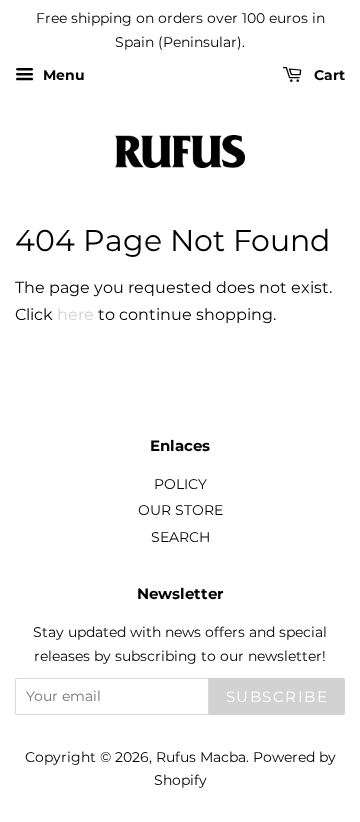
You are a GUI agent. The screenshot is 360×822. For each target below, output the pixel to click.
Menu (62, 75)
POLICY (180, 484)
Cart (327, 75)
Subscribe (277, 696)
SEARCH (180, 537)
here (75, 314)
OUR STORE (180, 510)
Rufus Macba (201, 757)
